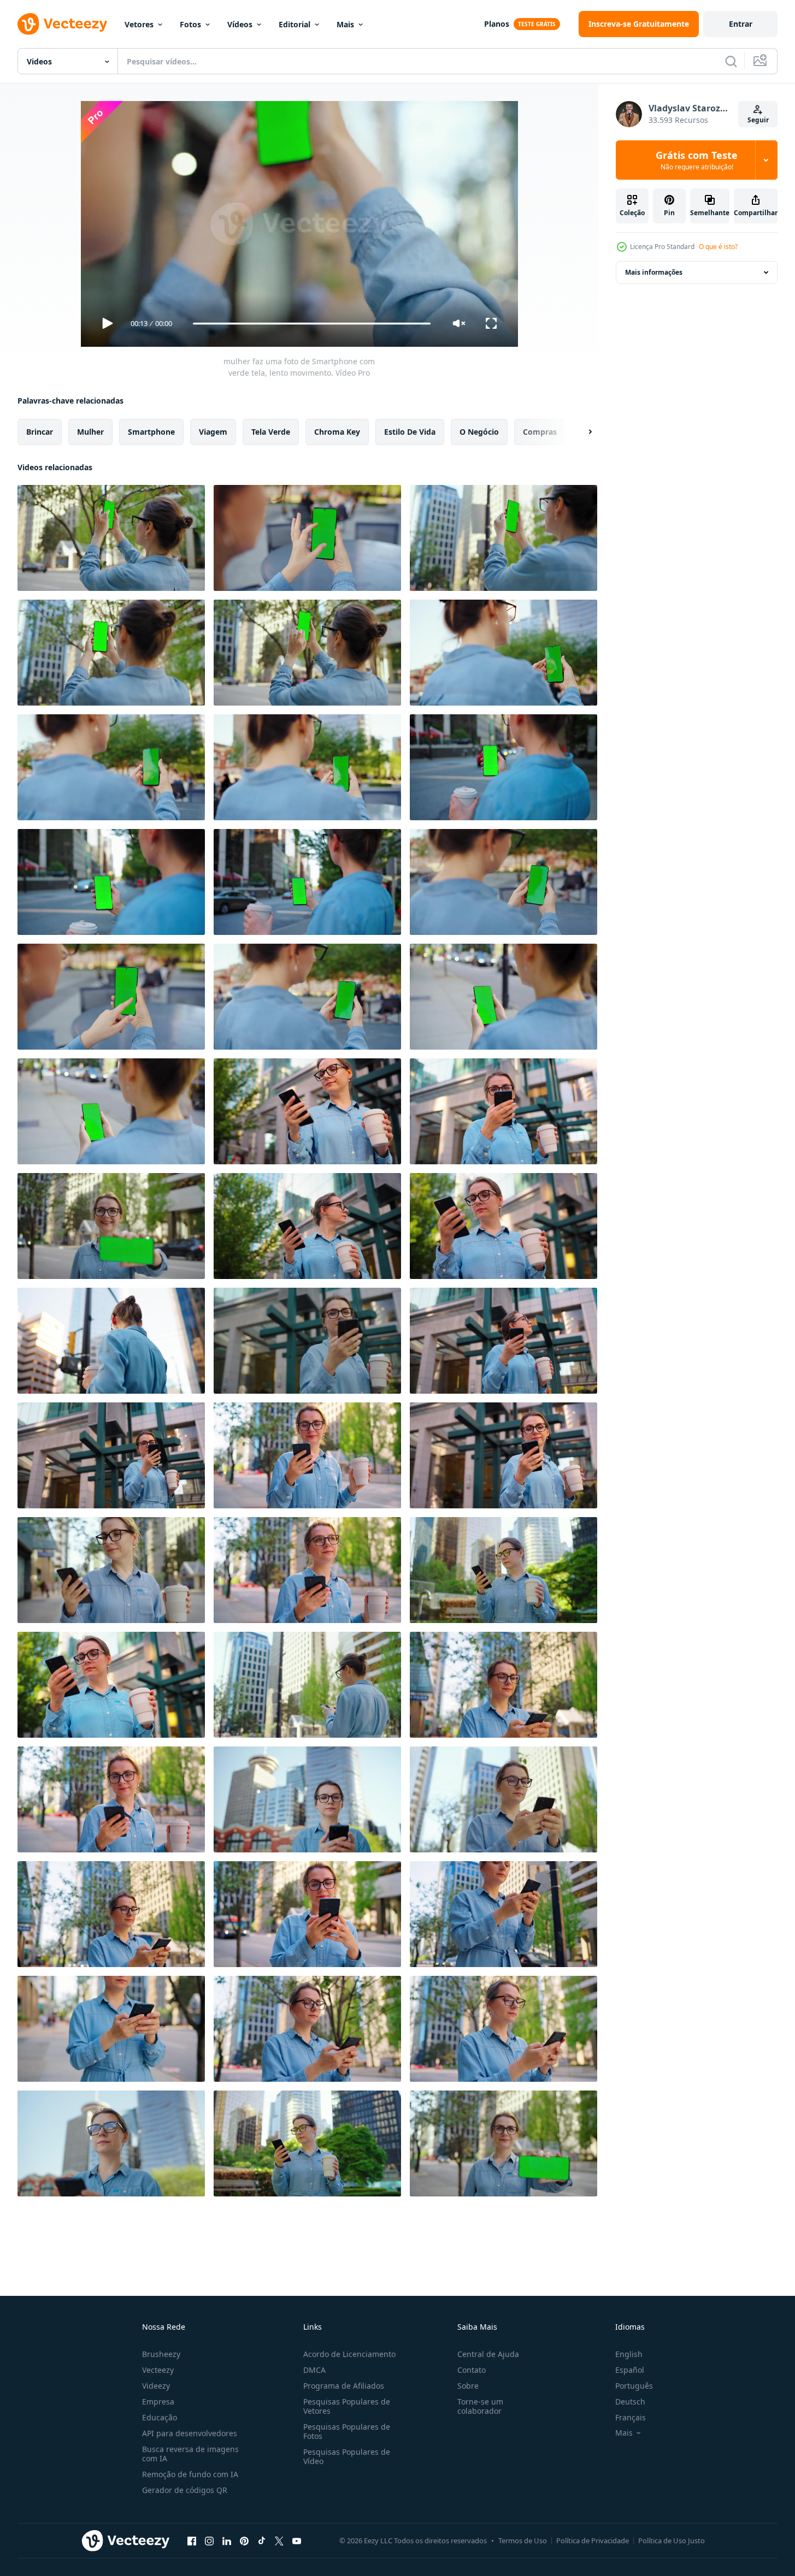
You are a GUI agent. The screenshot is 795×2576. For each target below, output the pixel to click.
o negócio (479, 432)
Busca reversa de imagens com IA (190, 2454)
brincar (40, 432)
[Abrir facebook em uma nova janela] (192, 2541)
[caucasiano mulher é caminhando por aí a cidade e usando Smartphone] (503, 1685)
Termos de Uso (523, 2541)
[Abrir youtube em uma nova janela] (297, 2541)
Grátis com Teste (697, 160)
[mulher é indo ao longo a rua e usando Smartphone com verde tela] (503, 997)
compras (540, 432)
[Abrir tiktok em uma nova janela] (262, 2541)
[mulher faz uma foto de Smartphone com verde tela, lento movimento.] (111, 538)
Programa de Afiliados (344, 2386)
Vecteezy (158, 2370)
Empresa (158, 2402)
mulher (90, 432)
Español (630, 2370)
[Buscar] (731, 61)
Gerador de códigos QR (185, 2490)
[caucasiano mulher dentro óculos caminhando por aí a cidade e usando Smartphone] (307, 1685)
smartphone (151, 432)
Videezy (156, 2386)
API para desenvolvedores (190, 2433)
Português (634, 2386)
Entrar (741, 24)
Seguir (758, 120)
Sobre (468, 2386)
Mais (345, 24)
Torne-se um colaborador (480, 2406)
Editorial (295, 24)
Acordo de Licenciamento (349, 2354)
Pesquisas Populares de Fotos (347, 2431)
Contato (472, 2370)
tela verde (271, 432)
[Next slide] (581, 432)
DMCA (314, 2370)
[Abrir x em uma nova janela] (279, 2541)
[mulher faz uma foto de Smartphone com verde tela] (111, 653)
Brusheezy (161, 2354)
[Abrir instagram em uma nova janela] (209, 2541)
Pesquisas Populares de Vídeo (347, 2456)
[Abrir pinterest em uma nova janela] (244, 2541)
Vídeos (240, 24)
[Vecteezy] (62, 24)
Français (631, 2417)
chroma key (337, 432)
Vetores (139, 24)
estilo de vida (410, 432)
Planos (497, 24)
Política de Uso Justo (672, 2541)
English (629, 2354)
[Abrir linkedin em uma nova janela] (227, 2541)
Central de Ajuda (488, 2354)
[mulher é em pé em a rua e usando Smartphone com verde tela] (503, 653)
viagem (213, 432)
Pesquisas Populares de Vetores (347, 2406)
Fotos (190, 24)
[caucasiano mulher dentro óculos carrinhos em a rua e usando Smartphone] (307, 1111)
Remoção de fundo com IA (190, 2474)
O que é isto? (718, 247)
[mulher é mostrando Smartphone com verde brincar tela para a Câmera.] (111, 1226)
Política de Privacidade (593, 2541)
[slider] (311, 324)
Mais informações (654, 272)
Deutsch (630, 2402)
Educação (160, 2417)
